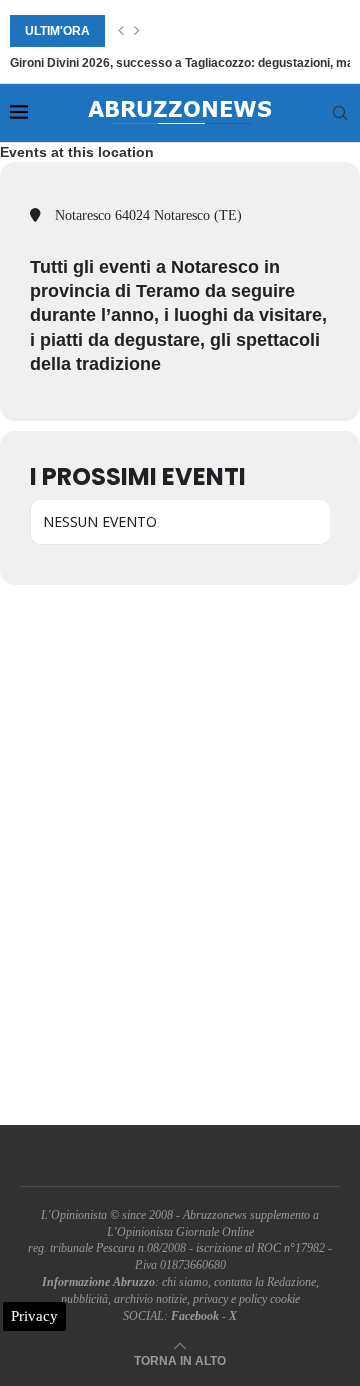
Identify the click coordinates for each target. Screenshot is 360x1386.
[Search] (340, 113)
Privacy (34, 1316)
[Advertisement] (180, 855)
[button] (121, 31)
